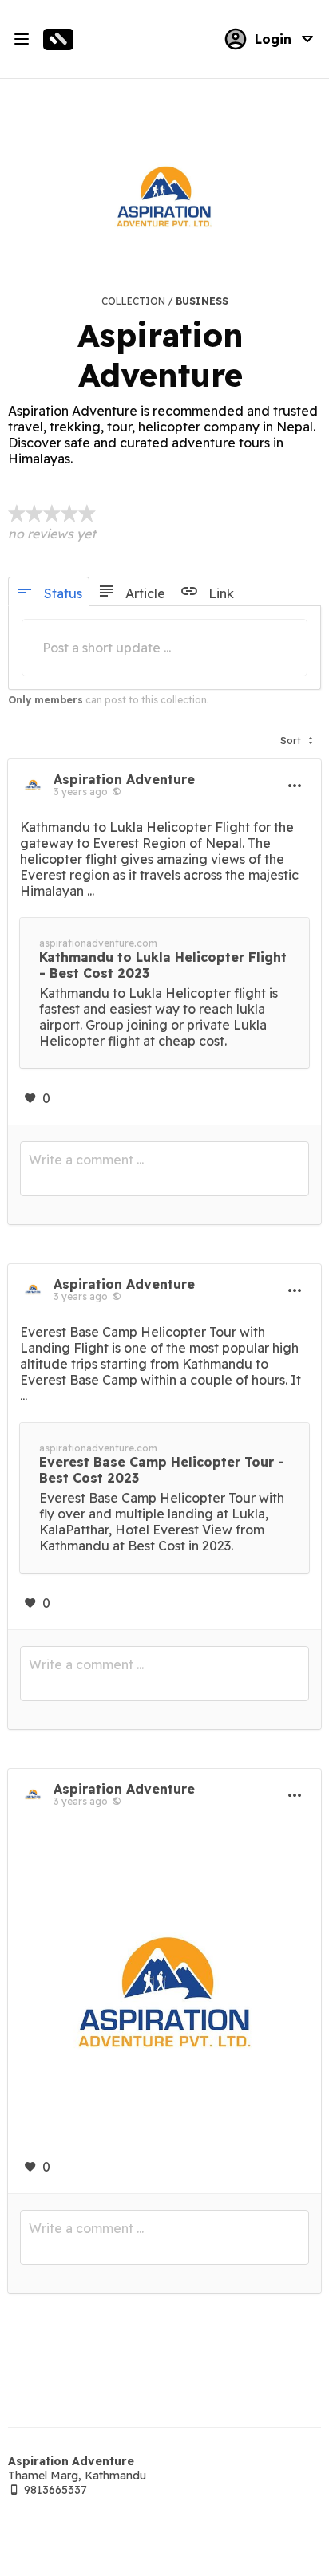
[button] (297, 737)
